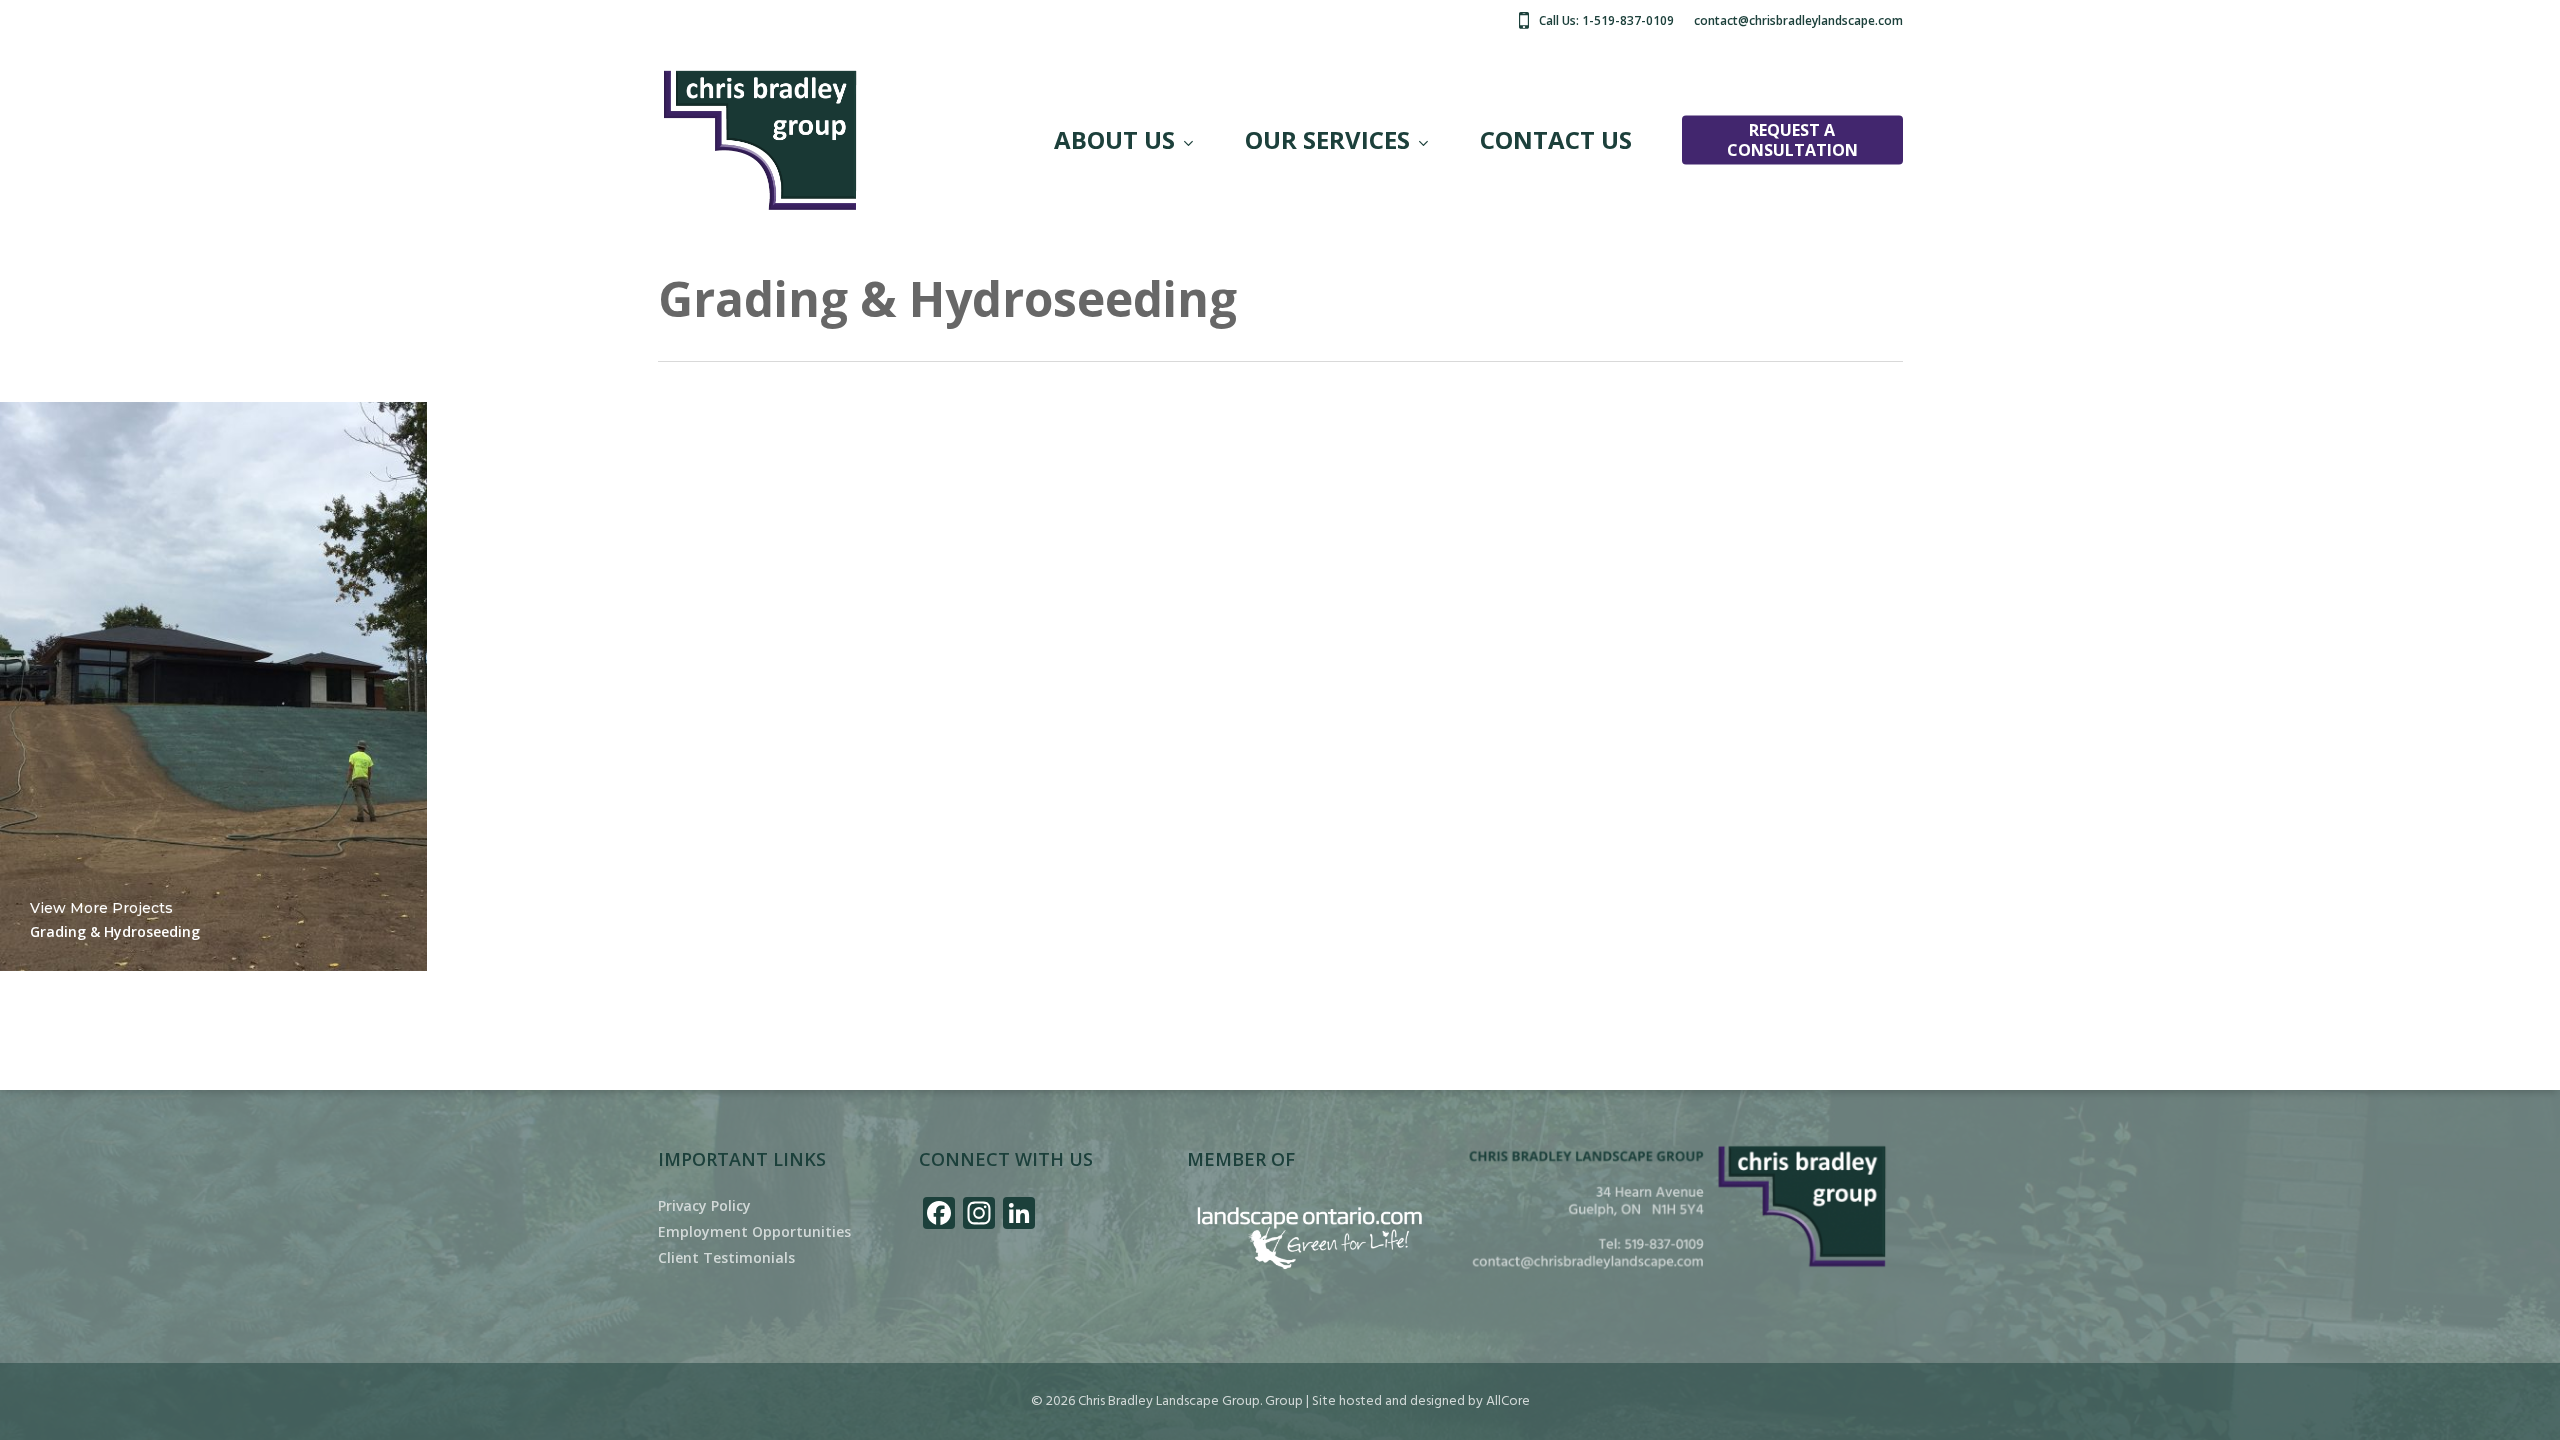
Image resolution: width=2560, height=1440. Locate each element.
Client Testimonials (726, 1258)
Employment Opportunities (754, 1232)
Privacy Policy (704, 1206)
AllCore (1508, 1401)
